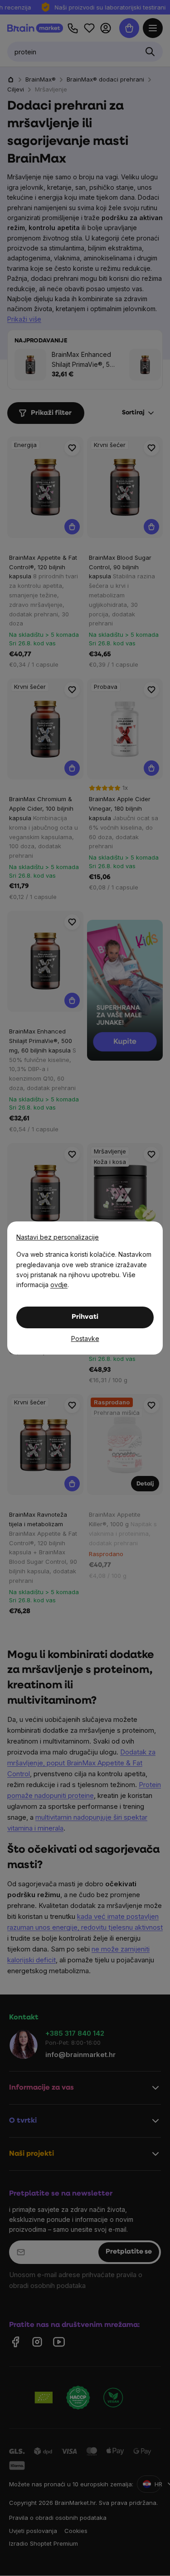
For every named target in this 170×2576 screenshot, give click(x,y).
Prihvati (85, 1317)
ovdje (59, 1285)
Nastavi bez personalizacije (58, 1237)
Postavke (85, 1338)
